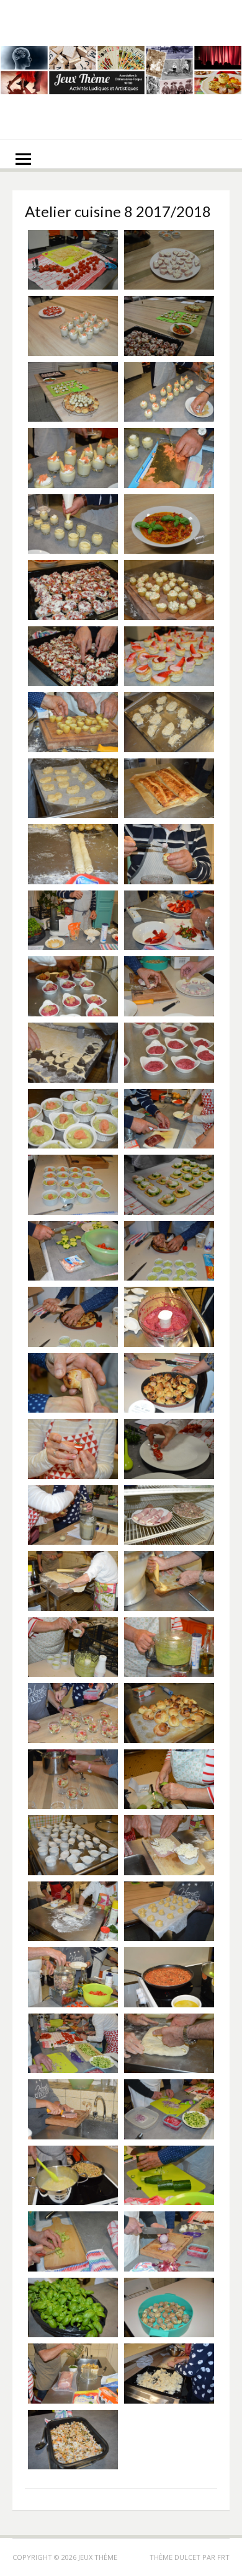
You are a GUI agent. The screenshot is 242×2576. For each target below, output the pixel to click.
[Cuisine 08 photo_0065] (73, 722)
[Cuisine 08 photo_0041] (169, 1317)
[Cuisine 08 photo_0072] (73, 524)
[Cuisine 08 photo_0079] (169, 260)
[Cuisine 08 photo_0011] (169, 2109)
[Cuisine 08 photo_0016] (73, 2044)
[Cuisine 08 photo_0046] (169, 1185)
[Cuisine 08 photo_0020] (169, 1912)
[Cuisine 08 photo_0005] (169, 2308)
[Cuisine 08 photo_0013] (73, 2109)
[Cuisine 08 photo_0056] (73, 921)
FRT (223, 2557)
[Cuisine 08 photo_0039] (169, 1383)
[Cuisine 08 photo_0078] (73, 326)
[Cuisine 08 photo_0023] (73, 1845)
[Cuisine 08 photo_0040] (73, 1383)
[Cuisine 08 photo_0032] (169, 1515)
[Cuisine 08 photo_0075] (169, 392)
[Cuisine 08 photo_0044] (73, 1251)
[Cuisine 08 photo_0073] (169, 458)
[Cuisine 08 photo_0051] (169, 1053)
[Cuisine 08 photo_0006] (73, 2308)
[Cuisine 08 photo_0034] (73, 1515)
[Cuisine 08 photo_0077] (169, 326)
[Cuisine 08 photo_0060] (169, 788)
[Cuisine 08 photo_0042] (73, 1317)
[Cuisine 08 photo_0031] (73, 1581)
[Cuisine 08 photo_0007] (169, 2241)
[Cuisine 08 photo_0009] (169, 2176)
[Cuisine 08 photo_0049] (73, 1119)
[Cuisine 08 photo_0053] (169, 986)
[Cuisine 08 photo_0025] (73, 1779)
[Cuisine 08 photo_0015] (169, 2044)
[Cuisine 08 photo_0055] (169, 921)
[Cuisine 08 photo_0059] (73, 854)
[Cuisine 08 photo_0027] (73, 1713)
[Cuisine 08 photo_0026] (169, 1713)
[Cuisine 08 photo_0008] (73, 2241)
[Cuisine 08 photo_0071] (169, 524)
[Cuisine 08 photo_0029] (73, 1647)
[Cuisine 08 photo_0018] (169, 1977)
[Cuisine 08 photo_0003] (169, 2374)
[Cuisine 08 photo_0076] (73, 392)
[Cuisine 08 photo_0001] (73, 260)
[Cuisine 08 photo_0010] (73, 2176)
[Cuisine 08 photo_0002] (73, 2440)
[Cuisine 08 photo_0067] (169, 656)
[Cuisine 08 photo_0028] (169, 1647)
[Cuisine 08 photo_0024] (169, 1779)
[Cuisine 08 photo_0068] (73, 656)
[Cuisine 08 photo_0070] (73, 590)
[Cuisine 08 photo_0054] (73, 986)
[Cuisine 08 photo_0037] (73, 1449)
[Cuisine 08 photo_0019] (73, 1977)
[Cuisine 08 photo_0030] (169, 1581)
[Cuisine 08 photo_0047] (73, 1185)
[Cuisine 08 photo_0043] (169, 1251)
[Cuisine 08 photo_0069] (169, 590)
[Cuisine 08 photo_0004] (73, 2374)
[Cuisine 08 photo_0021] (73, 1912)
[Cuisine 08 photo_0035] (169, 1449)
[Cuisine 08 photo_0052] (73, 1053)
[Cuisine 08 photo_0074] (73, 458)
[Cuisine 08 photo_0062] (73, 788)
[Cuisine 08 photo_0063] (169, 722)
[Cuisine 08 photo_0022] (169, 1845)
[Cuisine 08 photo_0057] (169, 854)
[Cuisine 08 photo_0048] (169, 1119)
